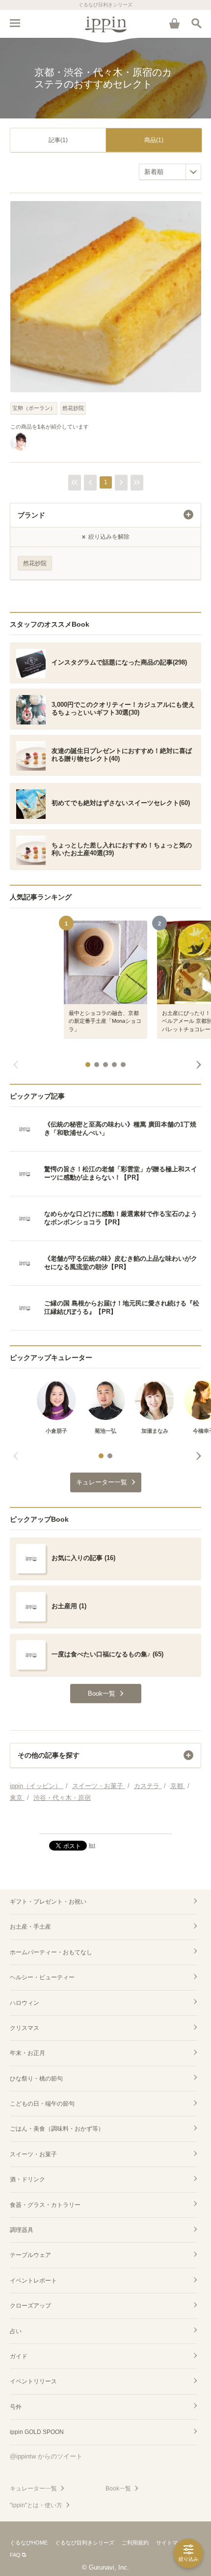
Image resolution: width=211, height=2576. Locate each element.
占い (16, 2331)
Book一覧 (118, 2489)
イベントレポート (33, 2281)
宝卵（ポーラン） (34, 408)
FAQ (15, 2555)
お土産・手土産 (30, 1927)
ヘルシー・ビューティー (42, 1977)
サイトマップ (172, 2543)
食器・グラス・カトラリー (45, 2205)
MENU (15, 23)
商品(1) (154, 140)
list (92, 1845)
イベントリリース (33, 2381)
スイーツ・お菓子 (33, 2154)
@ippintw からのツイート (46, 2456)
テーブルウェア (30, 2255)
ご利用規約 (135, 2543)
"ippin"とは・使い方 (36, 2505)
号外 (16, 2407)
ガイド (19, 2356)
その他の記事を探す (49, 1755)
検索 (196, 23)
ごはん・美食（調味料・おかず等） (57, 2129)
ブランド (31, 515)
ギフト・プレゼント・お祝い (48, 1902)
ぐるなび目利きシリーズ (85, 2543)
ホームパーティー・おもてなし (51, 1952)
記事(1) (58, 140)
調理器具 (22, 2230)
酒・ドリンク (27, 2179)
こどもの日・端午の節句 (42, 2104)
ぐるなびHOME (29, 2543)
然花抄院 (73, 408)
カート (174, 23)
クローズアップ (30, 2306)
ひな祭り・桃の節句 (36, 2079)
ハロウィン (25, 2003)
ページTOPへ (105, 1822)
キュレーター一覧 (33, 2489)
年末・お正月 (27, 2053)
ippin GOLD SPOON (37, 2432)
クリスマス (25, 2028)
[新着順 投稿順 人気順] (170, 172)
